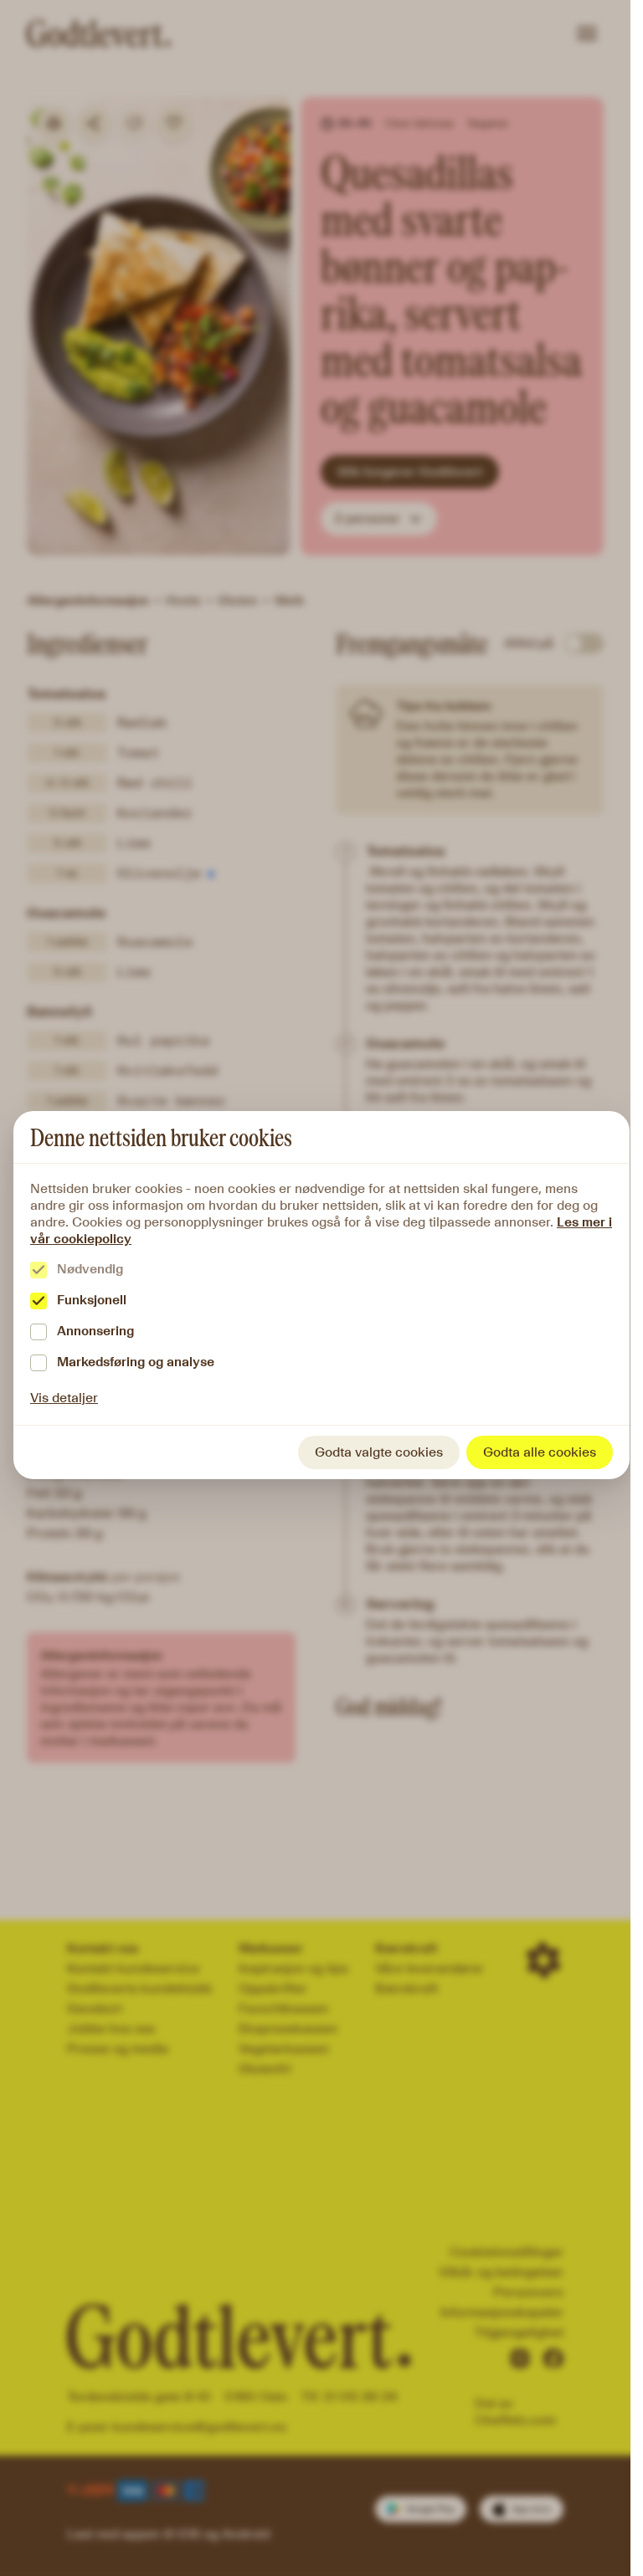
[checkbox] (39, 1270)
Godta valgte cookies (379, 1452)
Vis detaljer (64, 1398)
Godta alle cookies (540, 1452)
